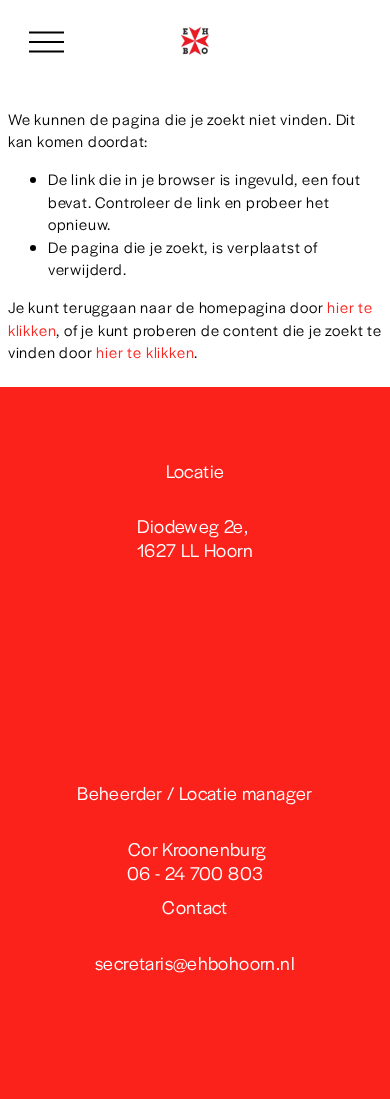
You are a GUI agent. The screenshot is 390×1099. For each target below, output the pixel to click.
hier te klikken (145, 351)
